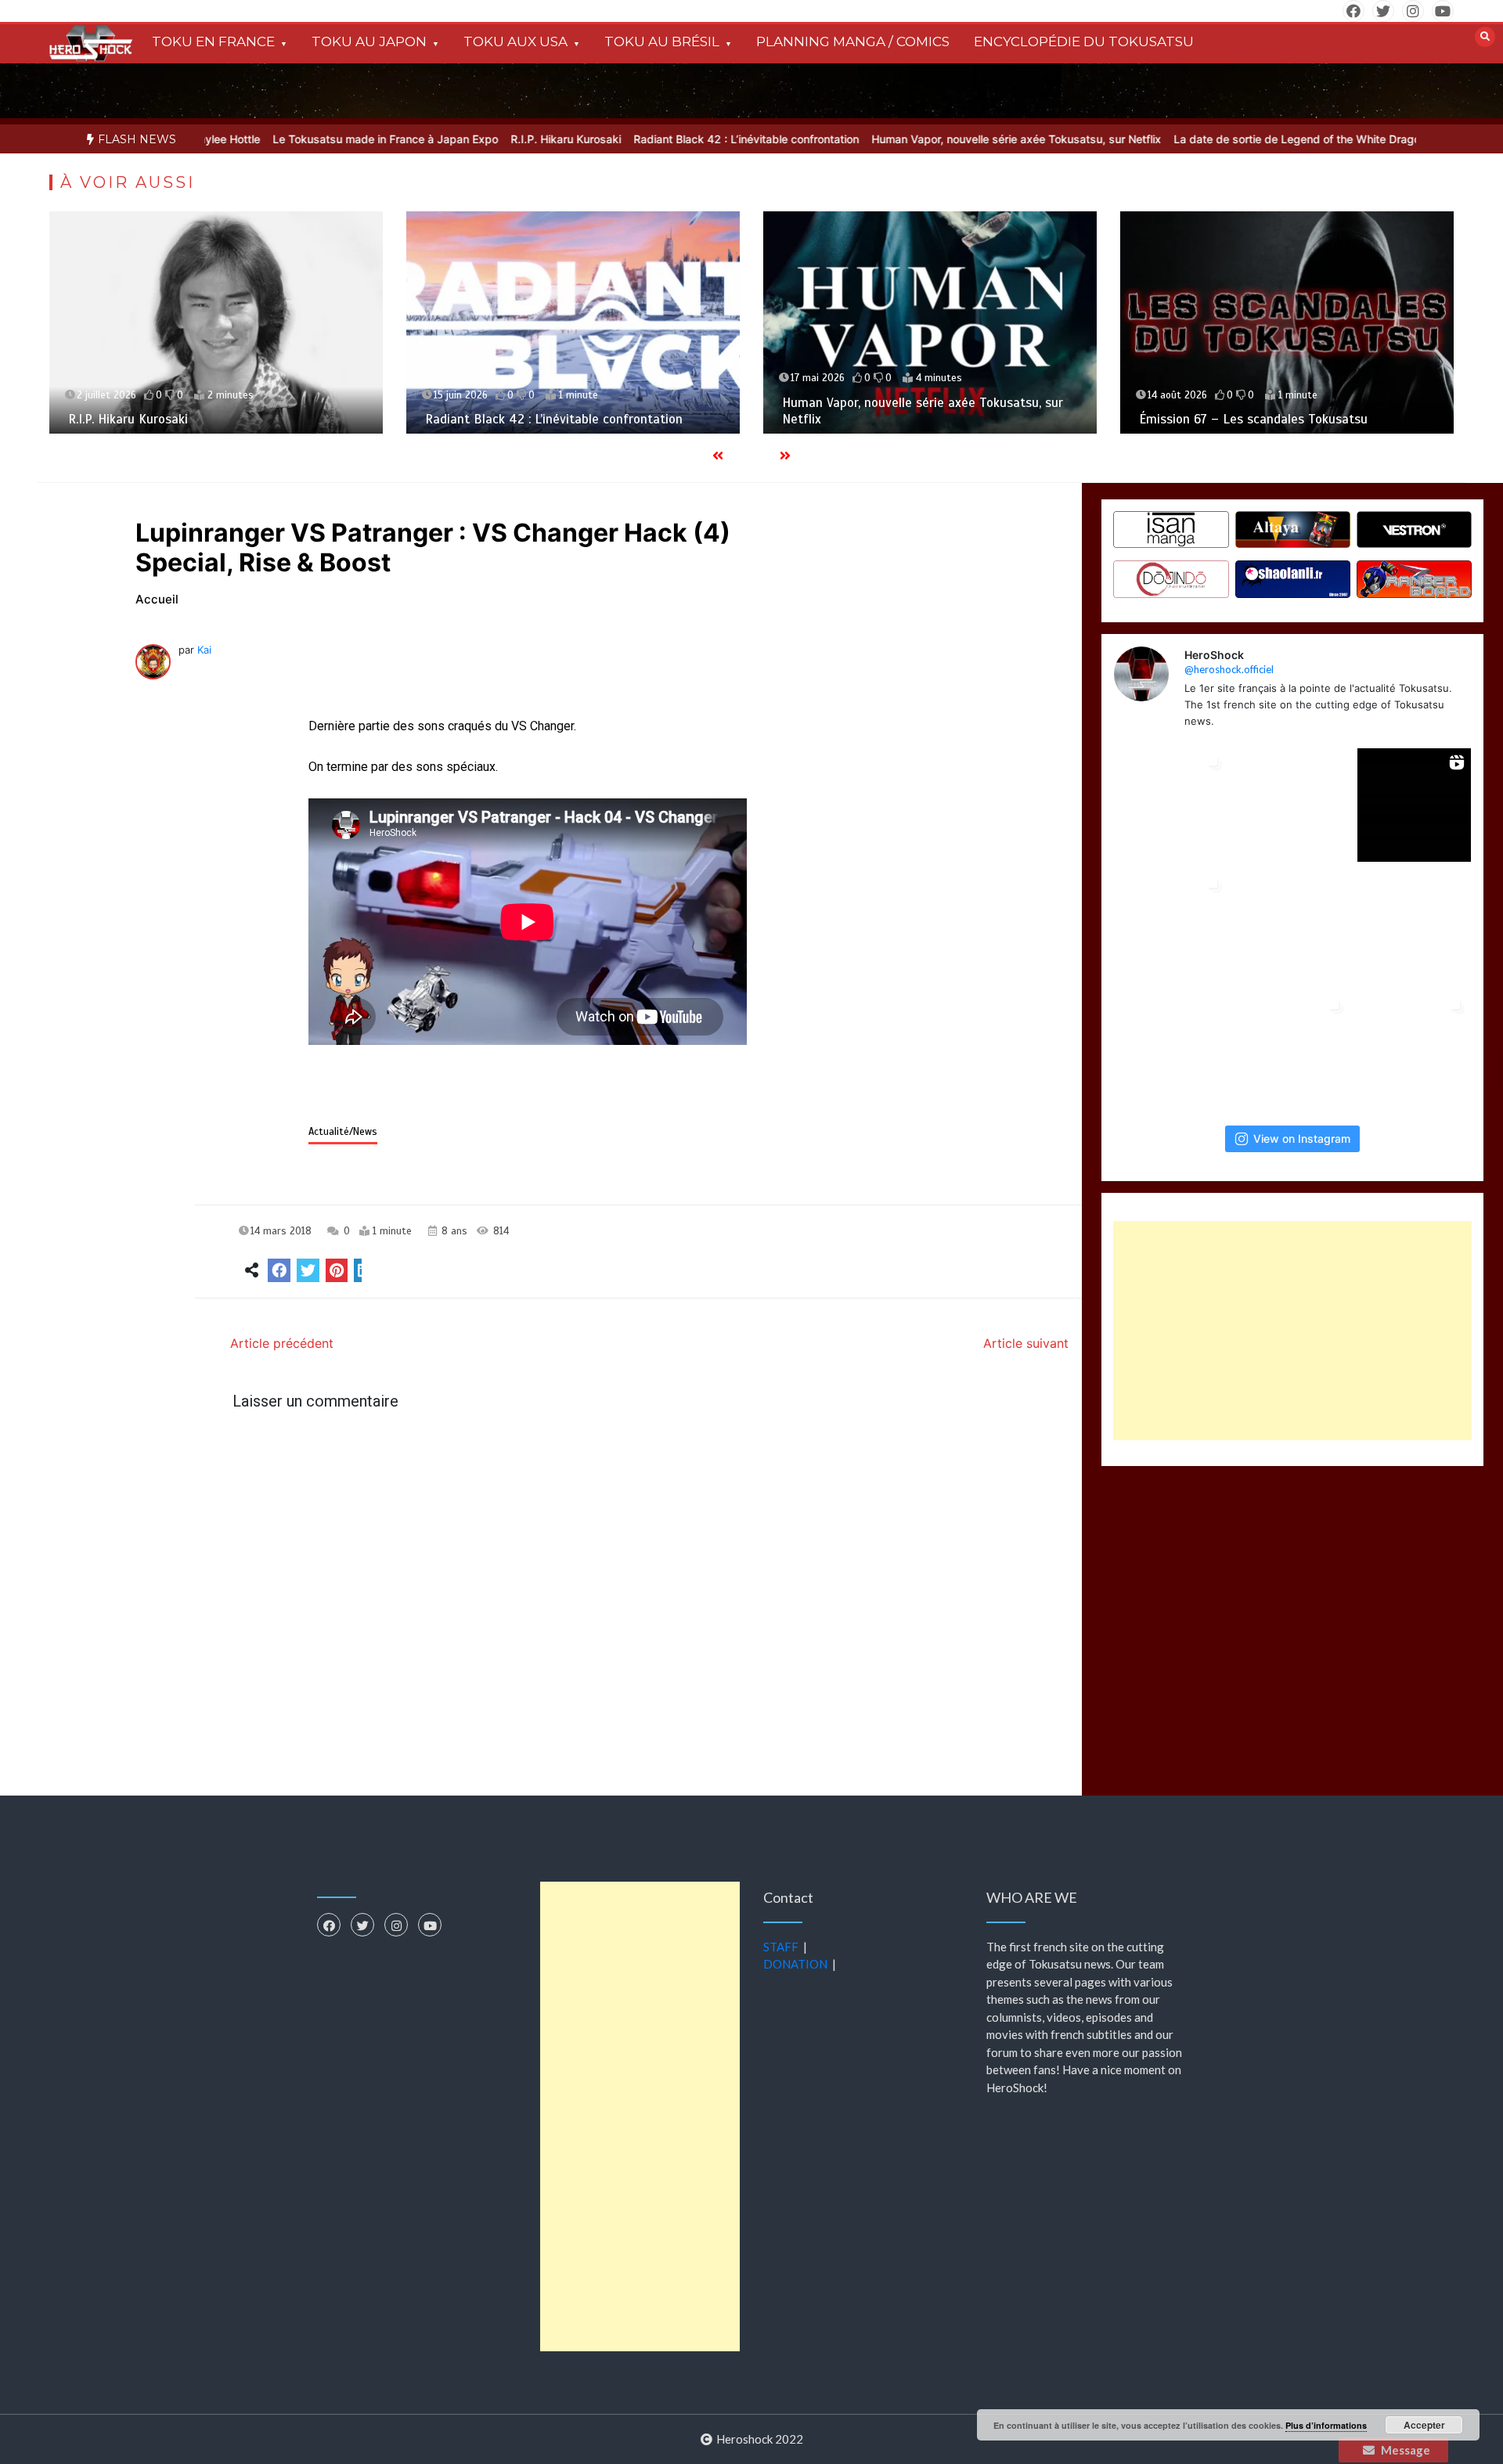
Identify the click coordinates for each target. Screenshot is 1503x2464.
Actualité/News (343, 1132)
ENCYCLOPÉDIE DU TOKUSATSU (1084, 41)
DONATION (795, 1964)
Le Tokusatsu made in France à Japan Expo (317, 139)
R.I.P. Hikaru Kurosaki (497, 139)
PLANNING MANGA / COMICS (853, 41)
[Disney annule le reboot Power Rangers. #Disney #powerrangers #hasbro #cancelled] (1414, 927)
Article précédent (282, 1343)
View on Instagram (1302, 1138)
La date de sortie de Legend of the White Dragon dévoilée (1255, 139)
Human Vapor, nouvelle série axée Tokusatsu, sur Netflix (948, 139)
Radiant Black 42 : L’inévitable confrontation (678, 139)
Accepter (1424, 2425)
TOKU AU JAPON (369, 41)
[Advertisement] (1292, 1331)
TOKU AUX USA (515, 41)
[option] (317, 139)
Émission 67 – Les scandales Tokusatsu (1253, 419)
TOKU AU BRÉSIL (662, 41)
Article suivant (1026, 1343)
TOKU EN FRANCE (213, 41)
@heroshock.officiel (1229, 669)
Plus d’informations (1326, 2425)
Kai (204, 650)
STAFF (781, 1947)
